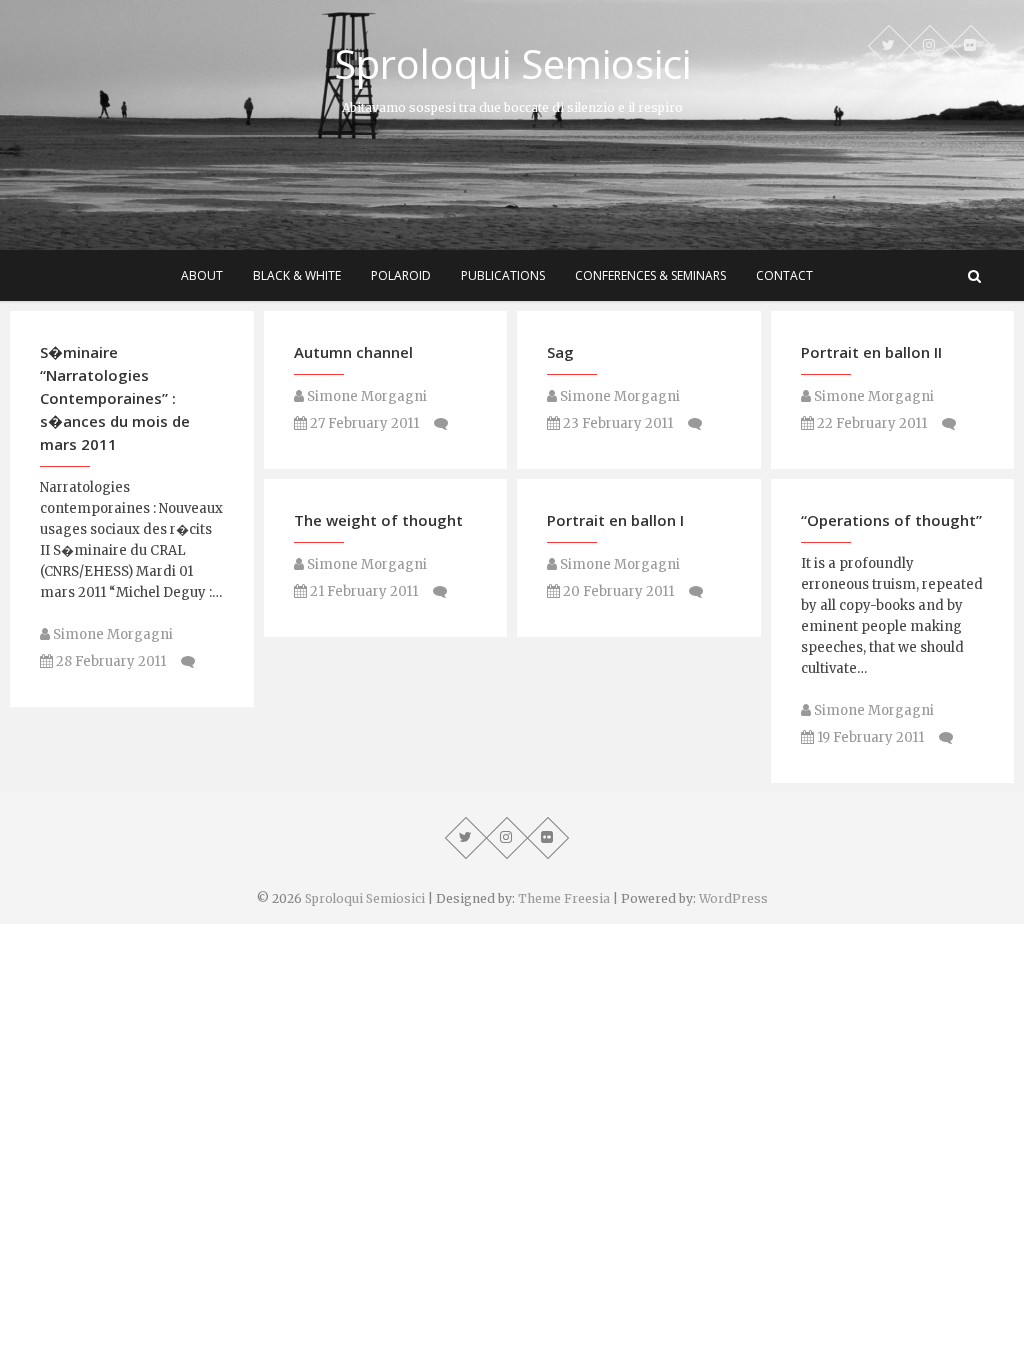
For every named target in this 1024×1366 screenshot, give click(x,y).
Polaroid (401, 275)
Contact (784, 275)
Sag (560, 352)
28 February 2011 (109, 661)
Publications (503, 275)
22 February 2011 (870, 423)
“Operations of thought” (891, 520)
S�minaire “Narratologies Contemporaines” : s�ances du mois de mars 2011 (115, 398)
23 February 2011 (616, 423)
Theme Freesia (564, 898)
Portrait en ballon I (615, 520)
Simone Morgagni (111, 634)
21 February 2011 (362, 591)
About (202, 275)
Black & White (297, 275)
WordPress (733, 898)
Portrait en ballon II (871, 352)
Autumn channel (353, 352)
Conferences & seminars (650, 275)
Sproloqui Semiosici (512, 64)
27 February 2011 (363, 423)
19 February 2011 (869, 737)
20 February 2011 (617, 591)
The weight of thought (378, 520)
